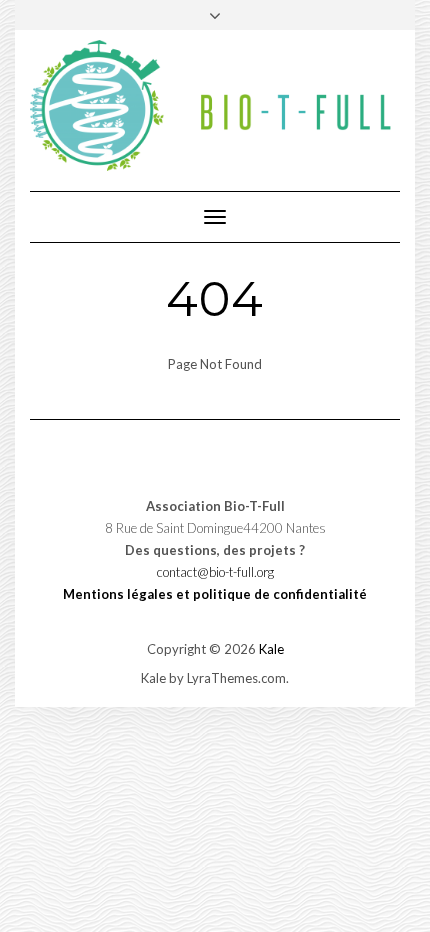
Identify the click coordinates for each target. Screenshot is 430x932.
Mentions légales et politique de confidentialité (215, 594)
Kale (271, 649)
